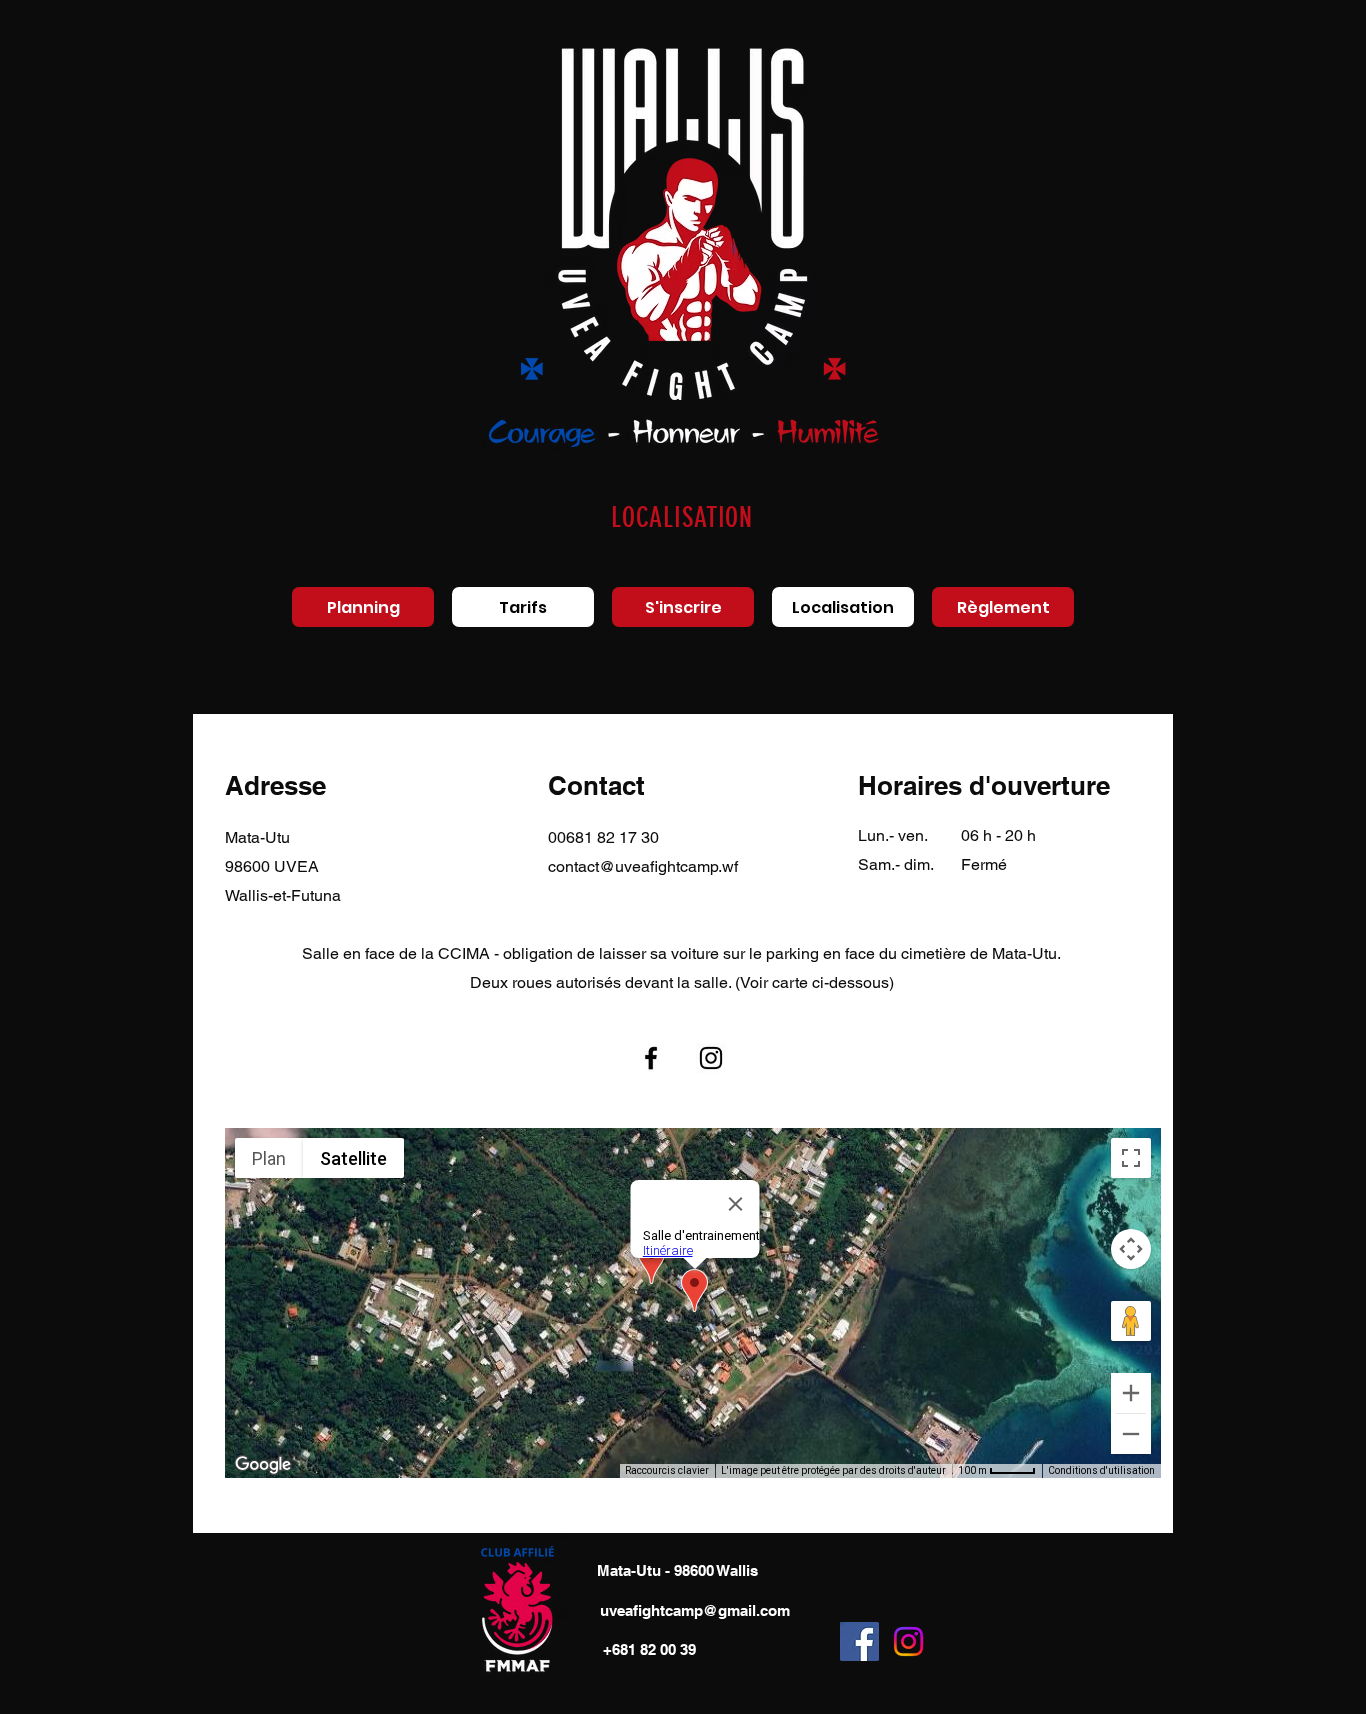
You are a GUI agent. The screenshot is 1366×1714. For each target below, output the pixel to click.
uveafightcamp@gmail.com (695, 1610)
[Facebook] (651, 1058)
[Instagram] (711, 1058)
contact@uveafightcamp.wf (643, 866)
